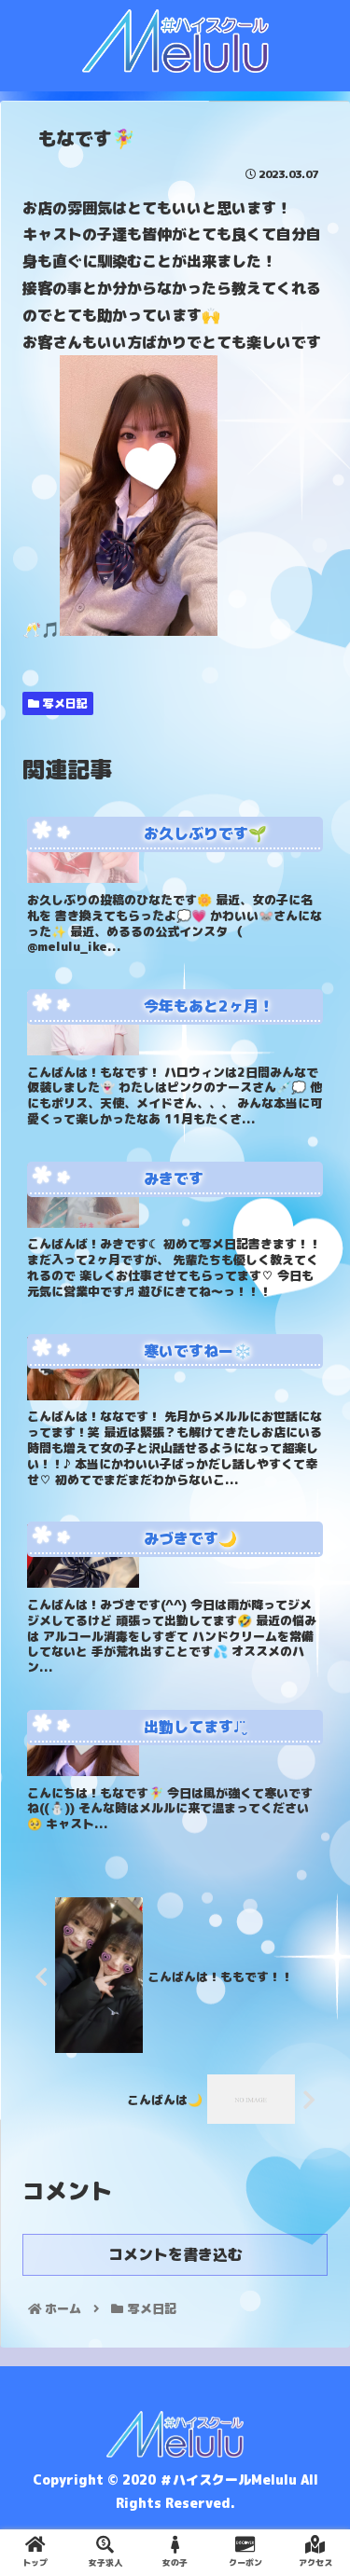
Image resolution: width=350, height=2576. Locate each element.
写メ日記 (63, 703)
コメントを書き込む (175, 2254)
